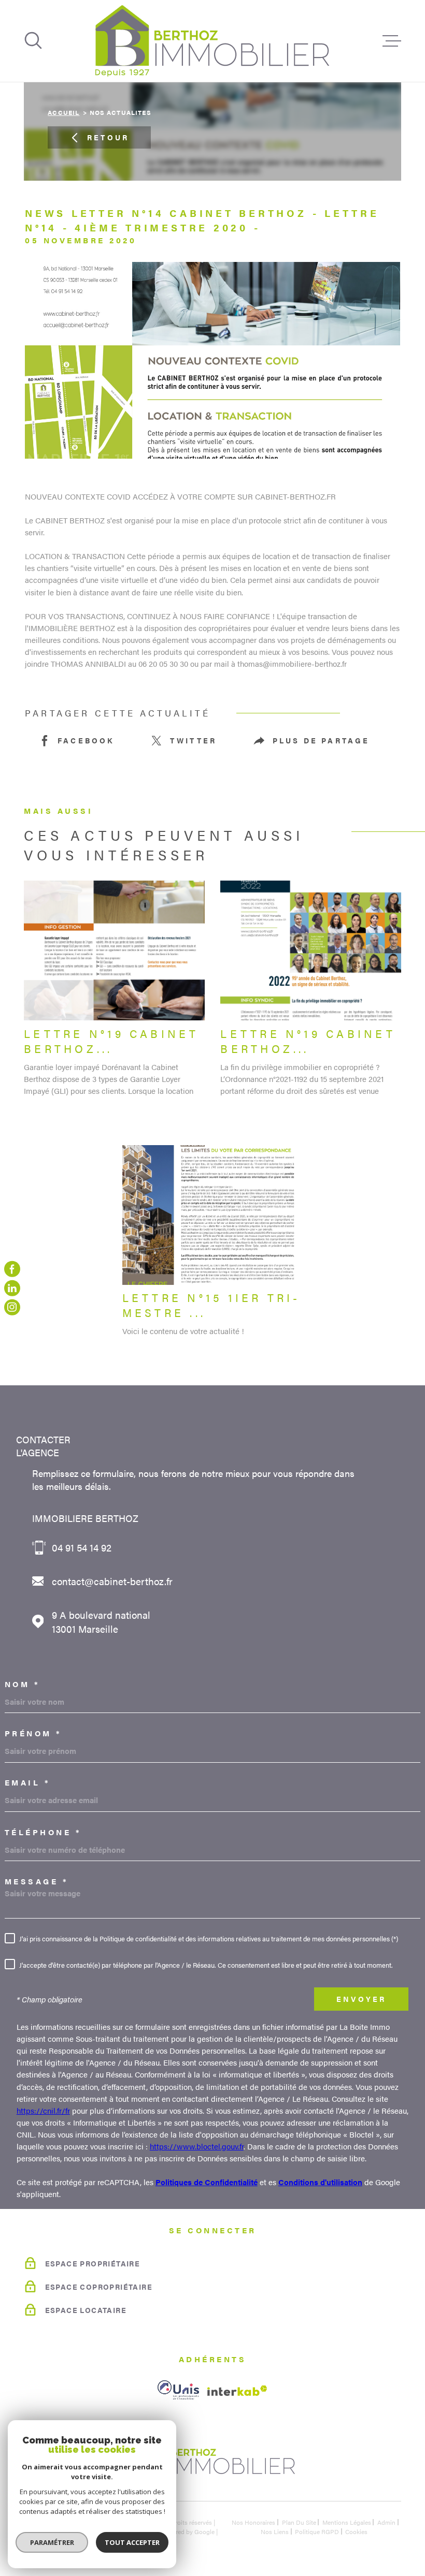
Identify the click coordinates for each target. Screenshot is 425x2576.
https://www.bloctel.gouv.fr (197, 2146)
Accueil (63, 112)
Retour (108, 137)
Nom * (23, 1684)
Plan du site (299, 2522)
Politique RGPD (317, 2531)
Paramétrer (52, 2542)
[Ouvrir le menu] (392, 41)
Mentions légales (347, 2522)
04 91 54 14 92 (82, 1548)
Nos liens (275, 2531)
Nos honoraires (253, 2522)
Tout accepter (132, 2542)
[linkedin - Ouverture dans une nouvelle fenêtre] (12, 1288)
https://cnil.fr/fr (43, 2111)
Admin (386, 2522)
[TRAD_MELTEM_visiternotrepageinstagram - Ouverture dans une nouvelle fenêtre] (12, 1307)
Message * (37, 1881)
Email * (28, 1782)
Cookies (356, 2531)
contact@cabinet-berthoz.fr (112, 1581)
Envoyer (361, 1999)
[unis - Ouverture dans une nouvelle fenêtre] (178, 2390)
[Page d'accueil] (212, 41)
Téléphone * (43, 1832)
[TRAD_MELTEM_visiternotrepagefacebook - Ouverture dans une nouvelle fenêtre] (12, 1269)
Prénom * (33, 1733)
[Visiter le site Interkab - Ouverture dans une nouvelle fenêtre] (237, 2391)
